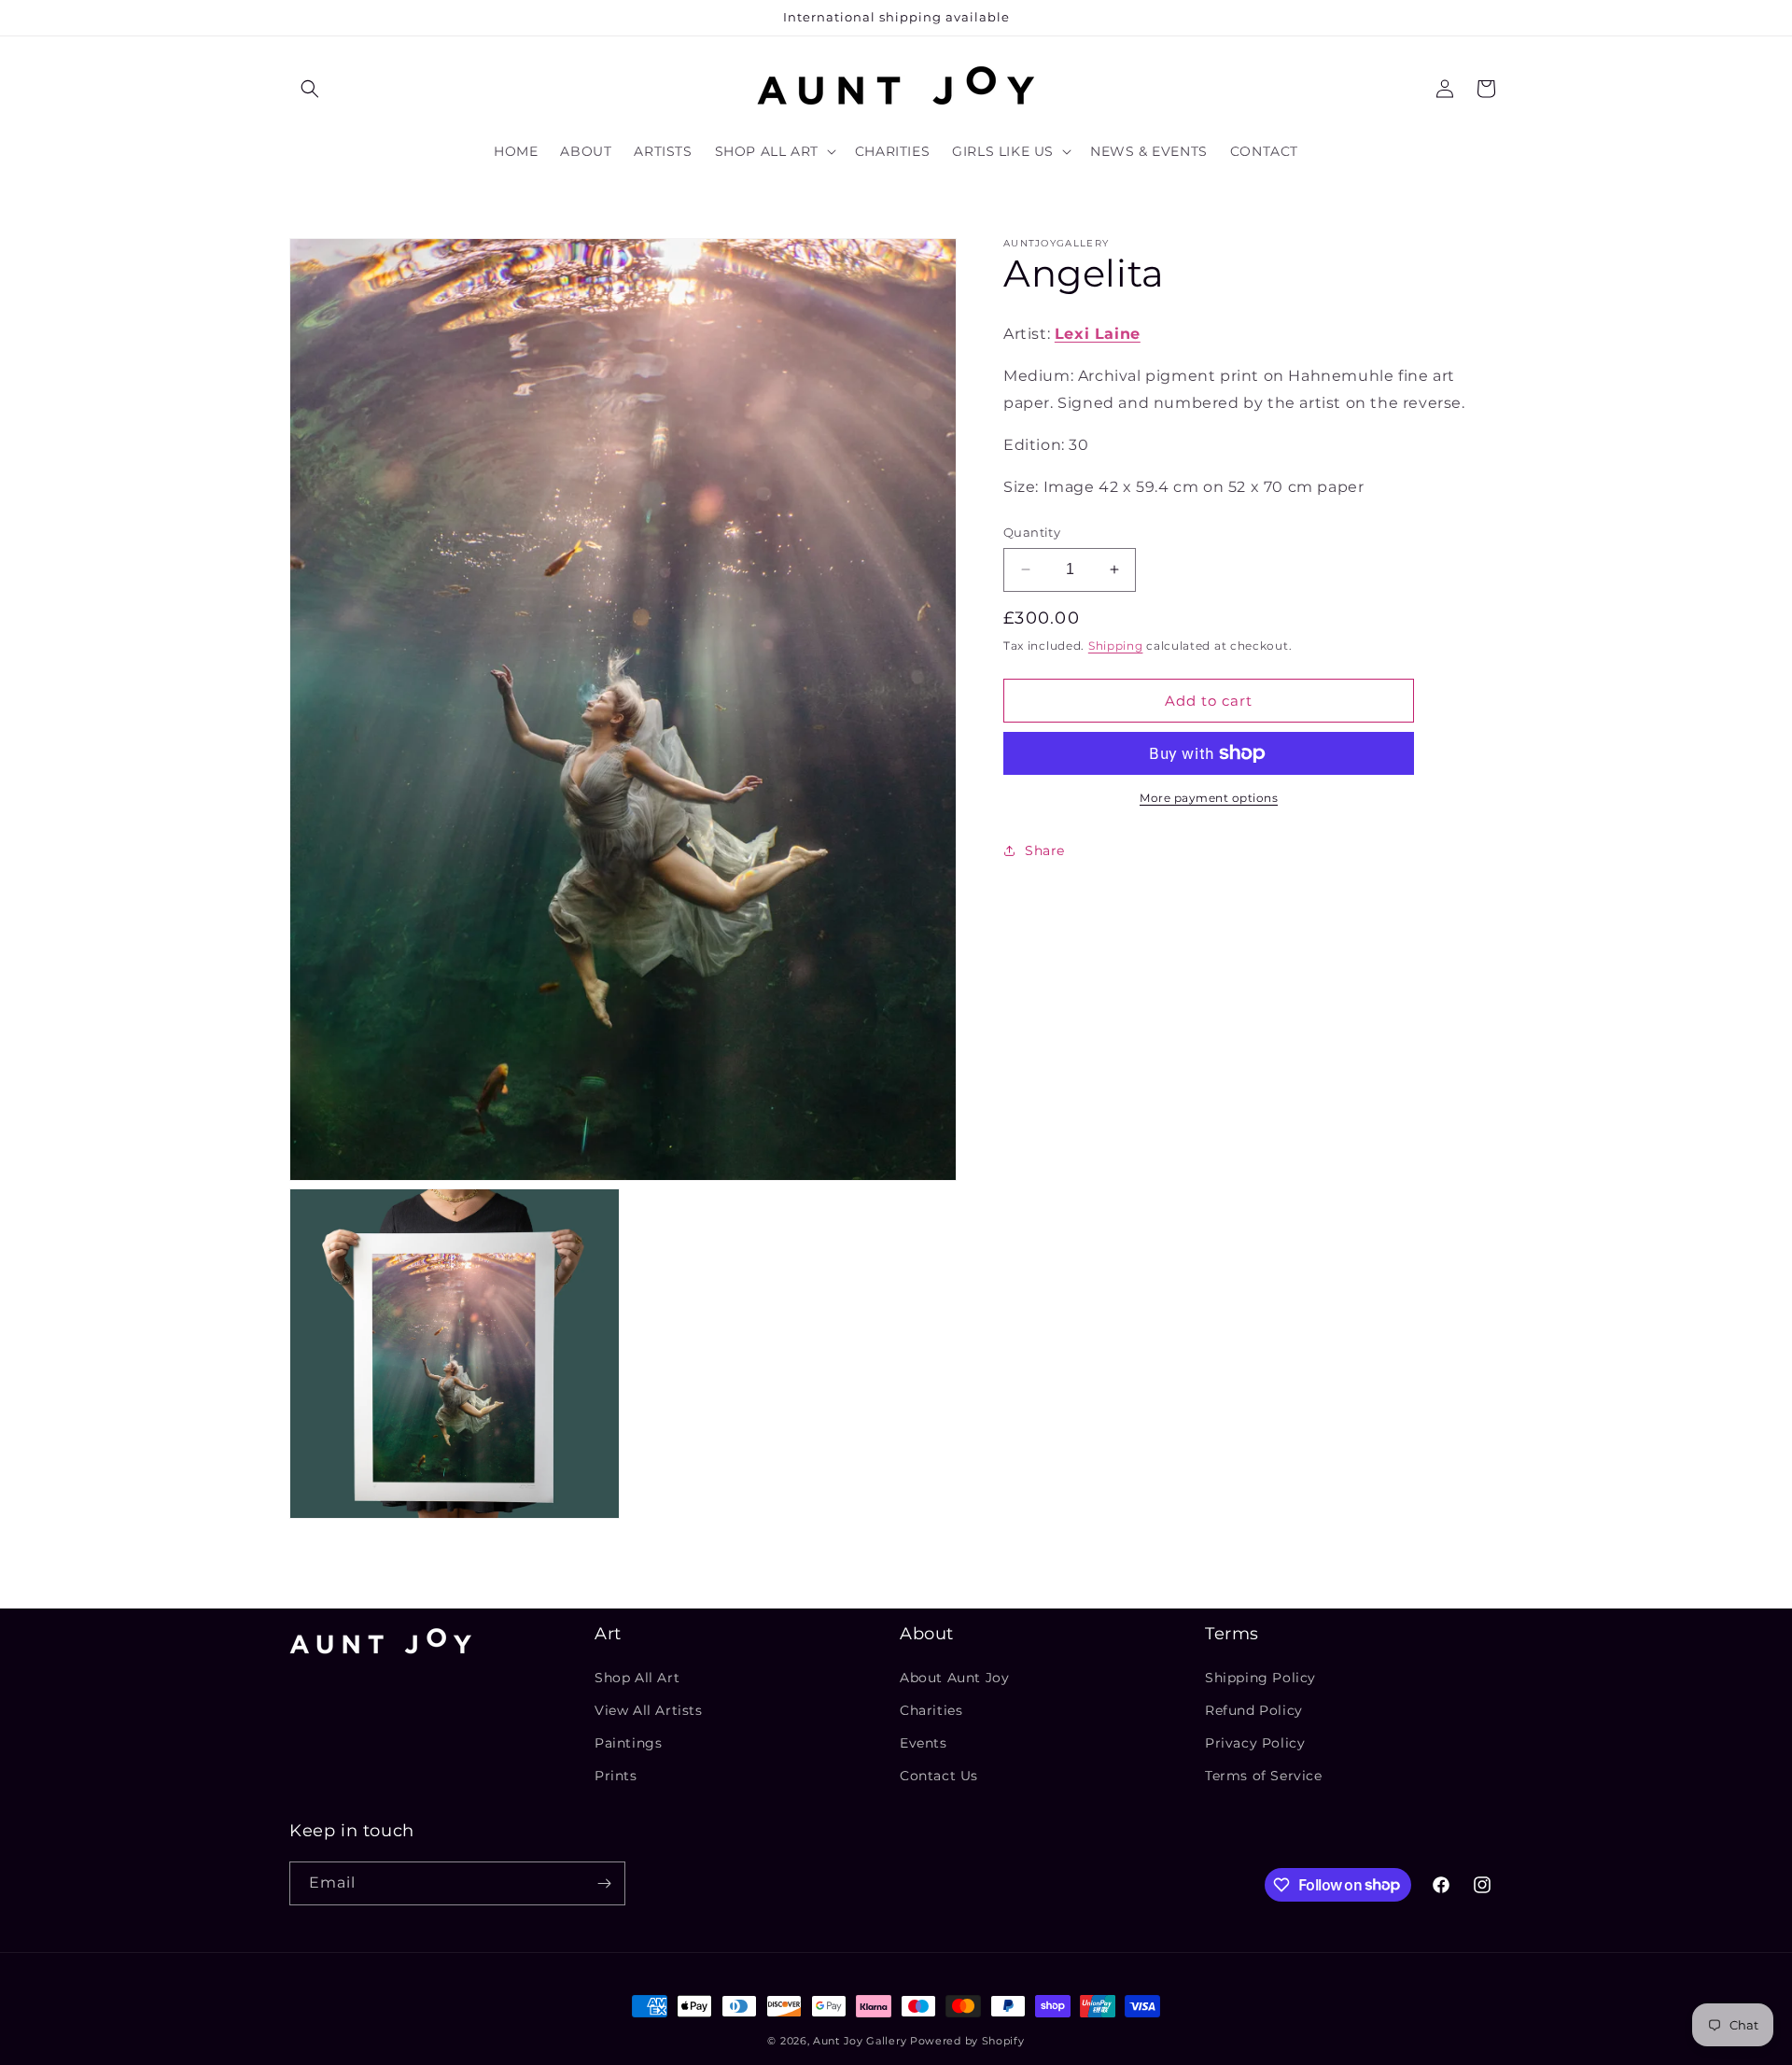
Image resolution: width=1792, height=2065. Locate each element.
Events (924, 1743)
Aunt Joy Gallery (860, 2041)
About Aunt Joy (954, 1677)
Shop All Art (637, 1677)
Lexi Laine (1098, 334)
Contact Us (939, 1776)
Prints (616, 1776)
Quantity (1032, 532)
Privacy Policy (1255, 1743)
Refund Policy (1254, 1710)
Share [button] (1045, 850)
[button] (310, 89)
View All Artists (649, 1710)
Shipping (1116, 645)
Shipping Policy (1260, 1677)
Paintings (628, 1743)
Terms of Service (1264, 1776)
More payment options (1209, 798)
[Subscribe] (604, 1883)
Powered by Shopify (967, 2041)
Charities (931, 1710)
